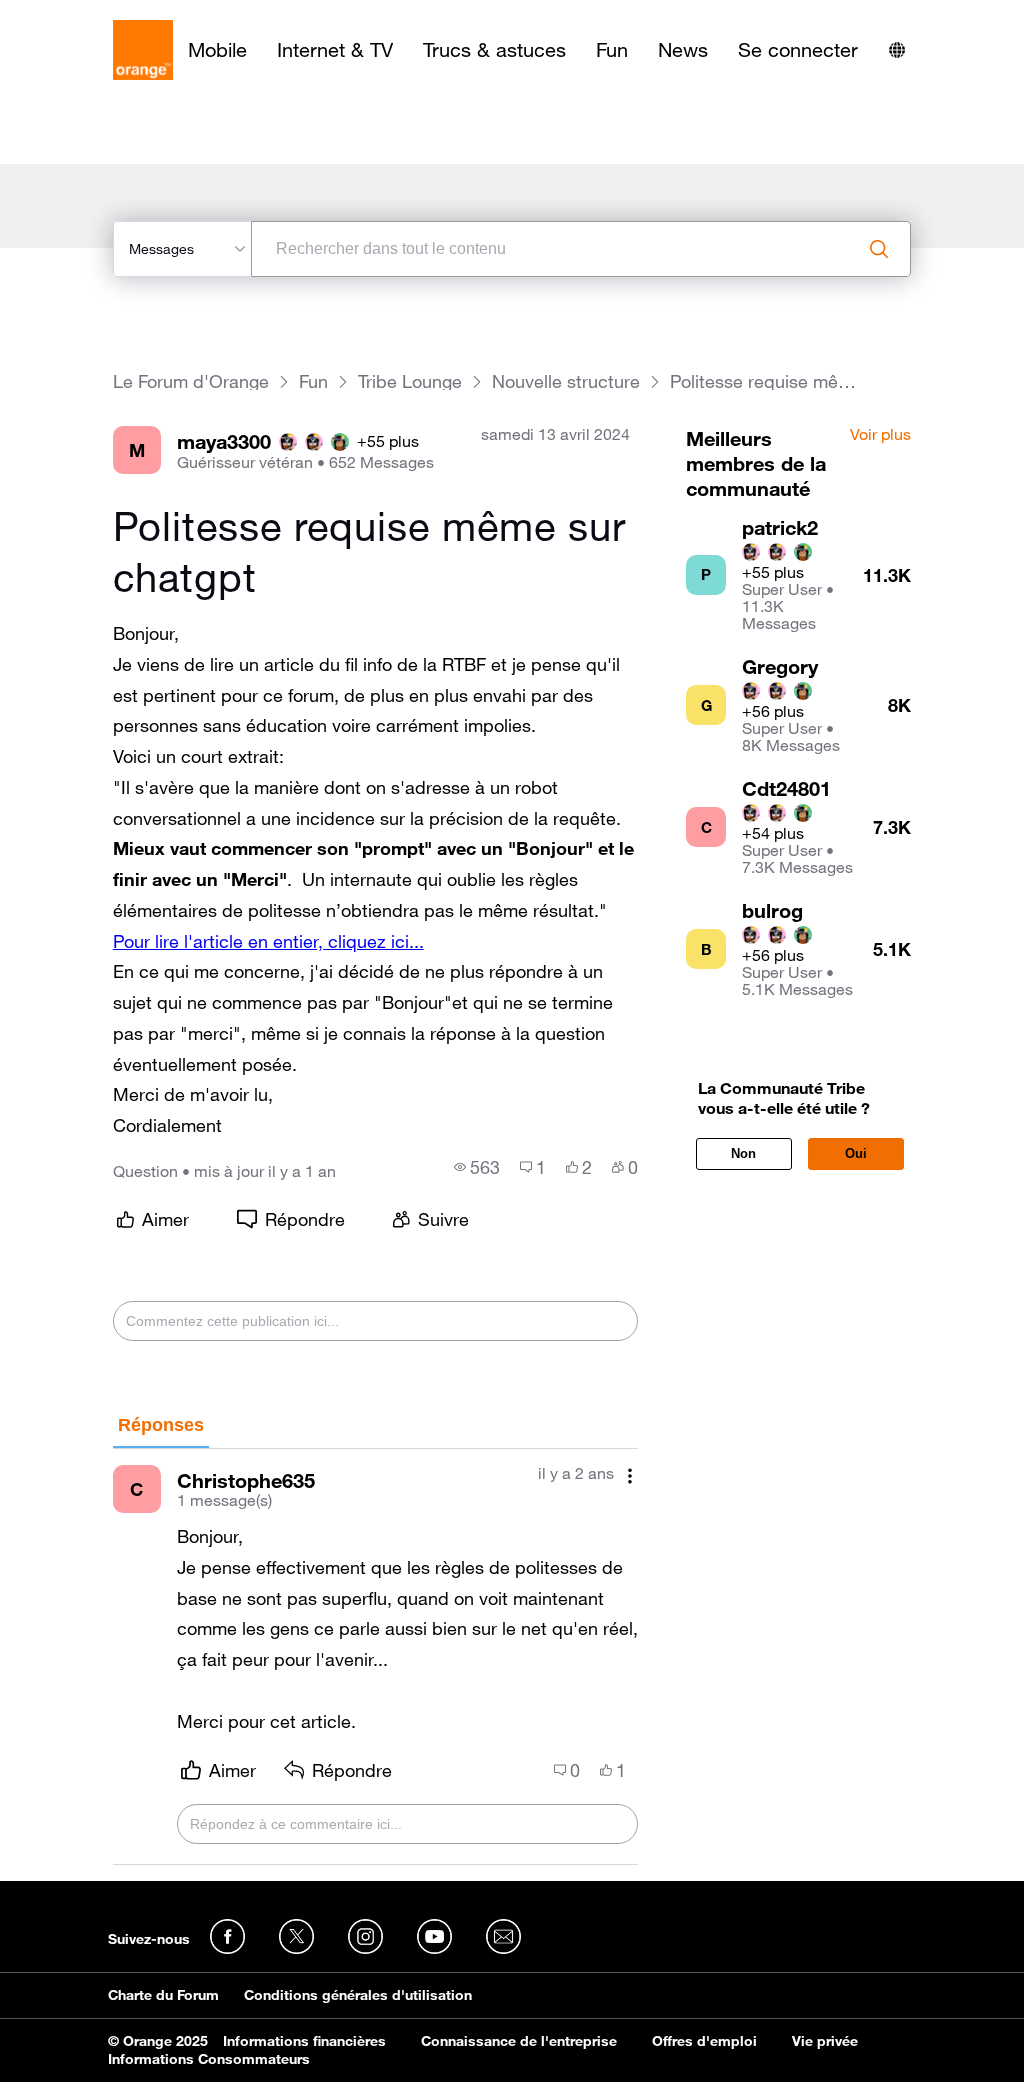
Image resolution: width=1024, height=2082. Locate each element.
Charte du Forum (163, 1995)
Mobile (217, 50)
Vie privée (825, 2041)
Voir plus (880, 435)
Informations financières (304, 2041)
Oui (856, 1153)
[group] (477, 1167)
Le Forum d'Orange (191, 381)
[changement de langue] (897, 50)
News (683, 50)
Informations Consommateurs (209, 2059)
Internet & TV (335, 50)
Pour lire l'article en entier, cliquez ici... (268, 941)
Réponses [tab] (161, 1425)
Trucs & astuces (494, 50)
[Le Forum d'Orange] (143, 50)
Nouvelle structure (566, 381)
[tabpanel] (376, 1657)
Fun (612, 50)
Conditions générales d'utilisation (358, 1995)
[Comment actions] (630, 1475)
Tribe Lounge (410, 381)
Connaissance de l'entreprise (519, 2041)
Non (743, 1153)
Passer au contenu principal (106, 15)
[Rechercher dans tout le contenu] (879, 249)
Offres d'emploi (704, 2041)
